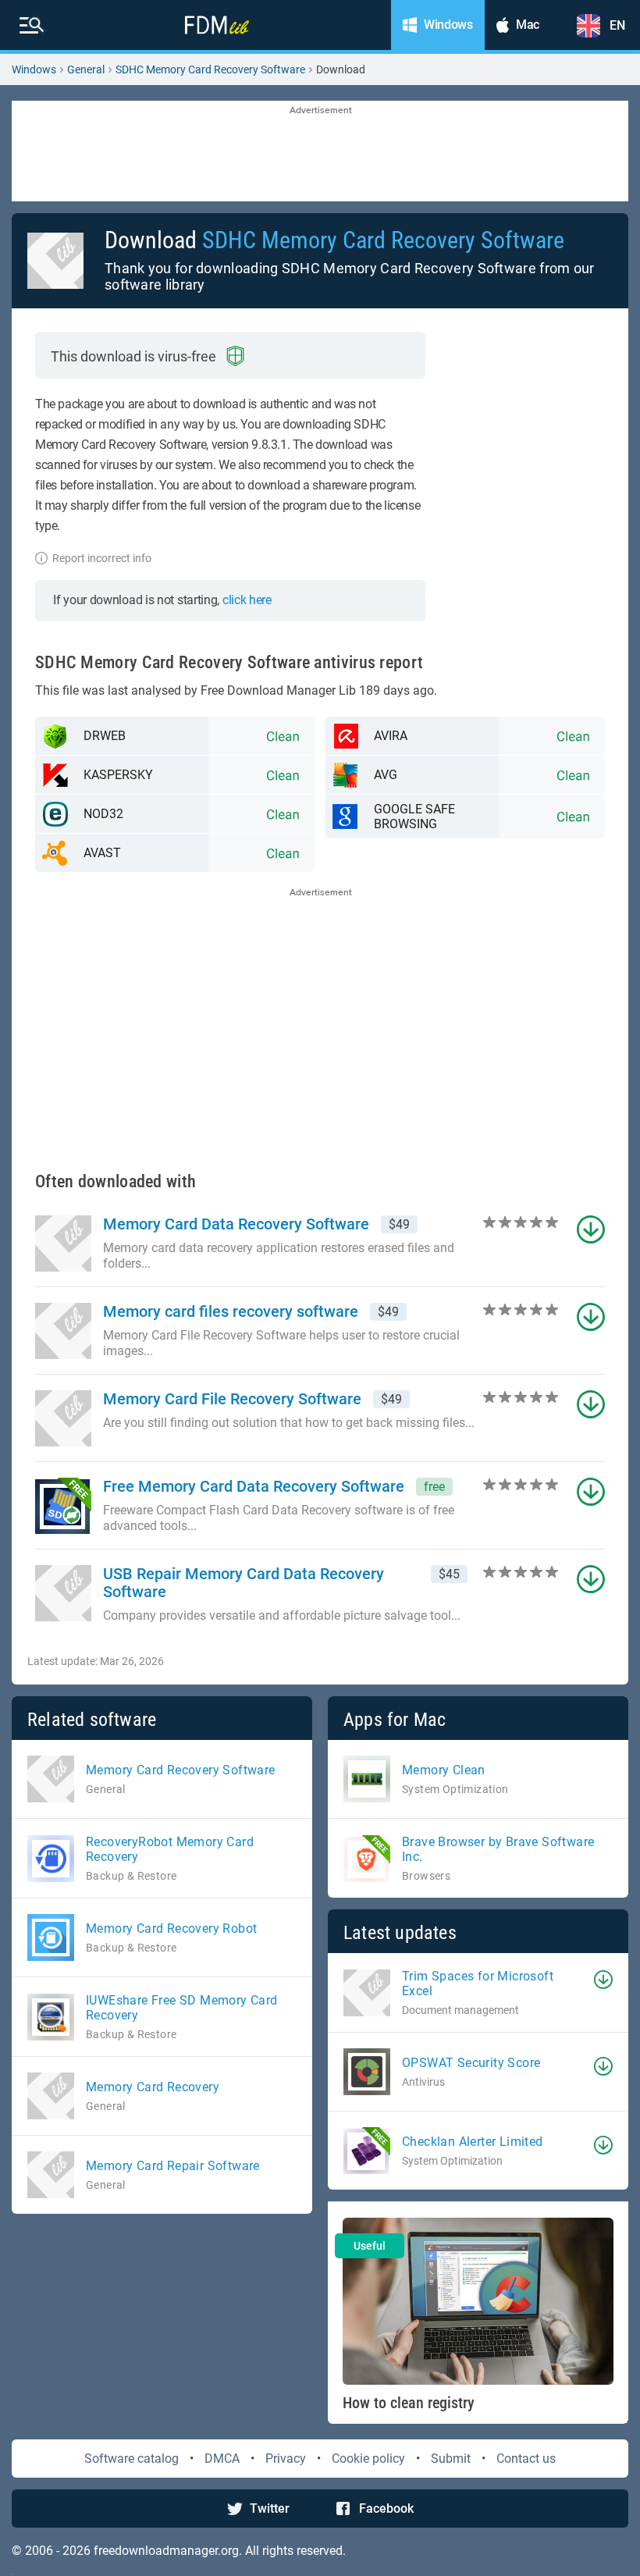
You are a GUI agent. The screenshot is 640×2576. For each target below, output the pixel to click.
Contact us (526, 2459)
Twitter (270, 2508)
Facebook (386, 2508)
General (86, 69)
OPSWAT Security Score (471, 2063)
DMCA (222, 2459)
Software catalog (132, 2459)
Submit (451, 2459)
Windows (34, 69)
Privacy (286, 2459)
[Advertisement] (320, 152)
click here (247, 600)
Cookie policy (368, 2459)
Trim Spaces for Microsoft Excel (478, 1984)
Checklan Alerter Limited (473, 2142)
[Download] (603, 1980)
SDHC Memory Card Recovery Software (210, 69)
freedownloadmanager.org (166, 2551)
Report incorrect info (102, 558)
